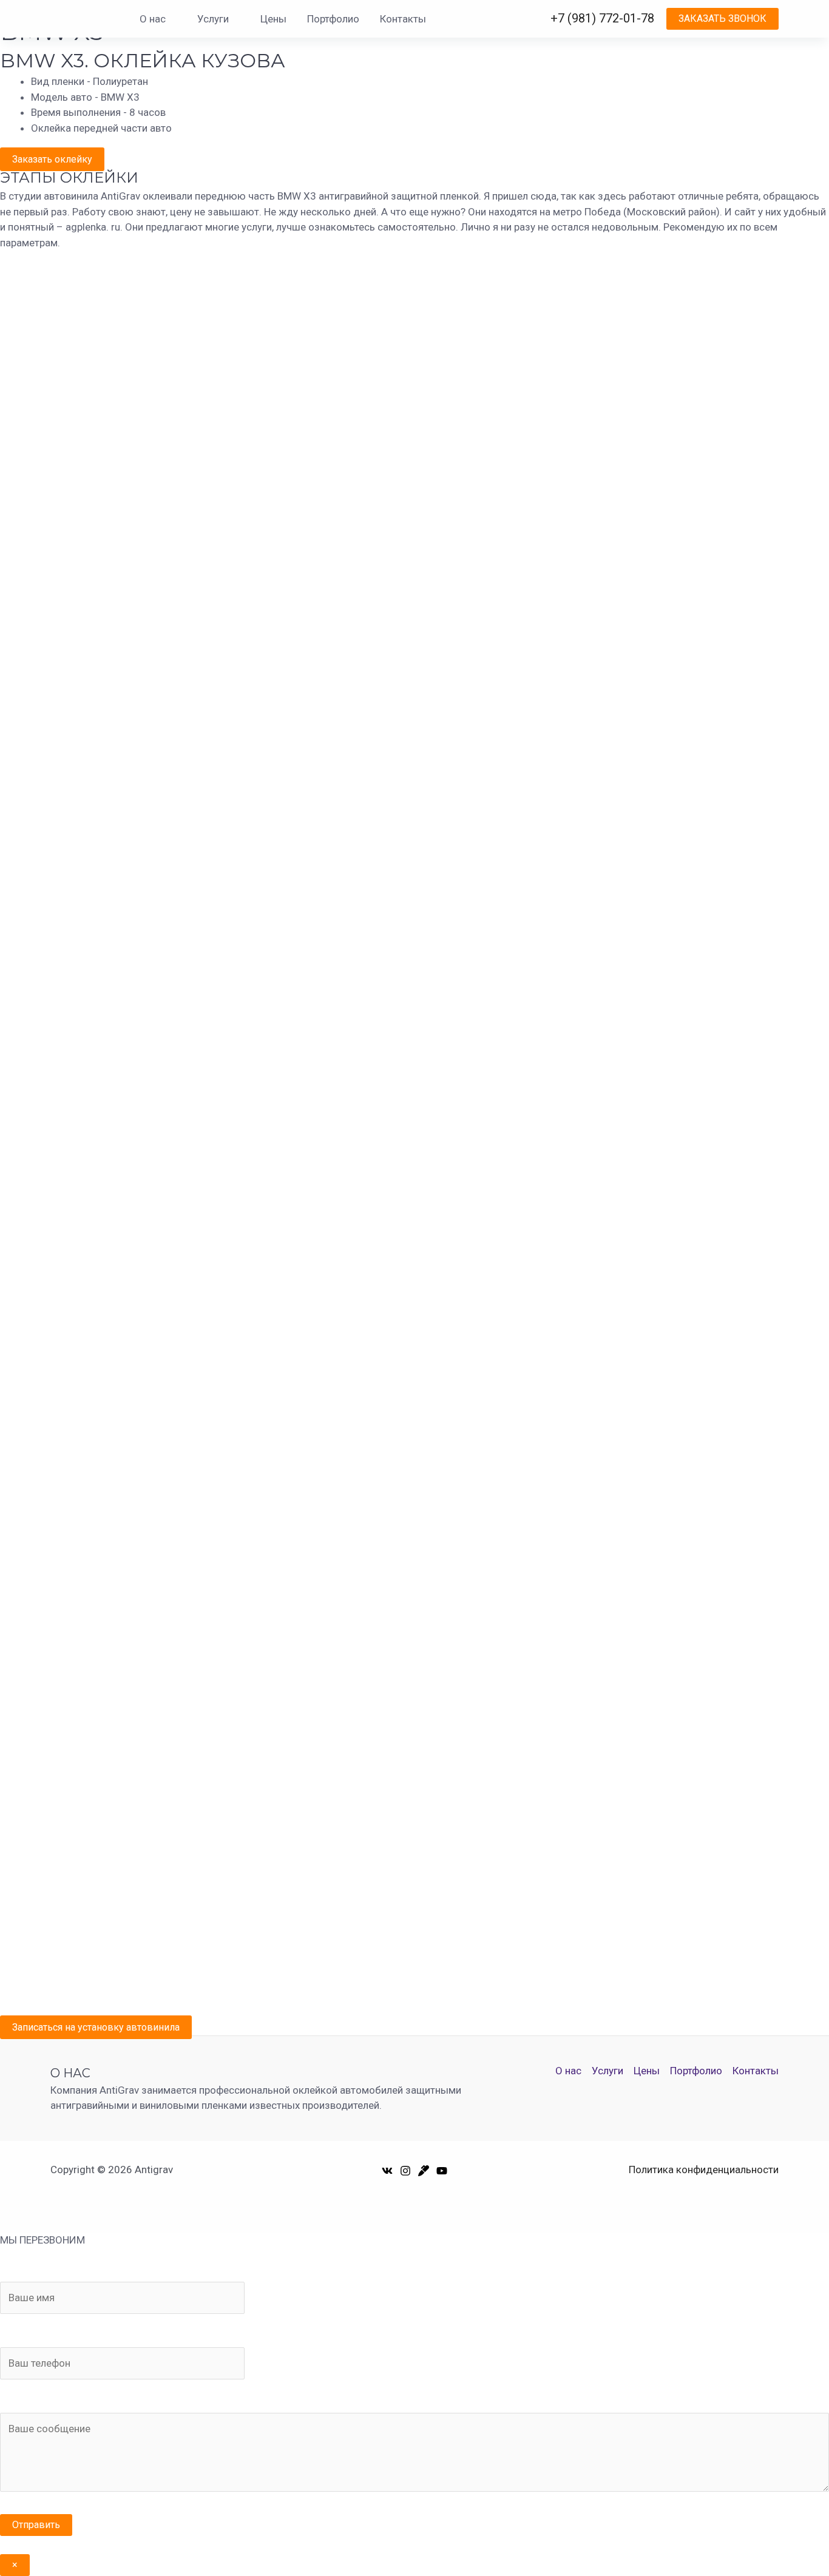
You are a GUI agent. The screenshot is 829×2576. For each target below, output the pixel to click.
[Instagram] (405, 2171)
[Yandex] (424, 2171)
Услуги (213, 19)
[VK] (387, 2171)
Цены (273, 19)
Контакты (403, 19)
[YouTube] (442, 2171)
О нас (153, 19)
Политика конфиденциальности (704, 2170)
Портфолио (333, 19)
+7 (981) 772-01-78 (602, 18)
